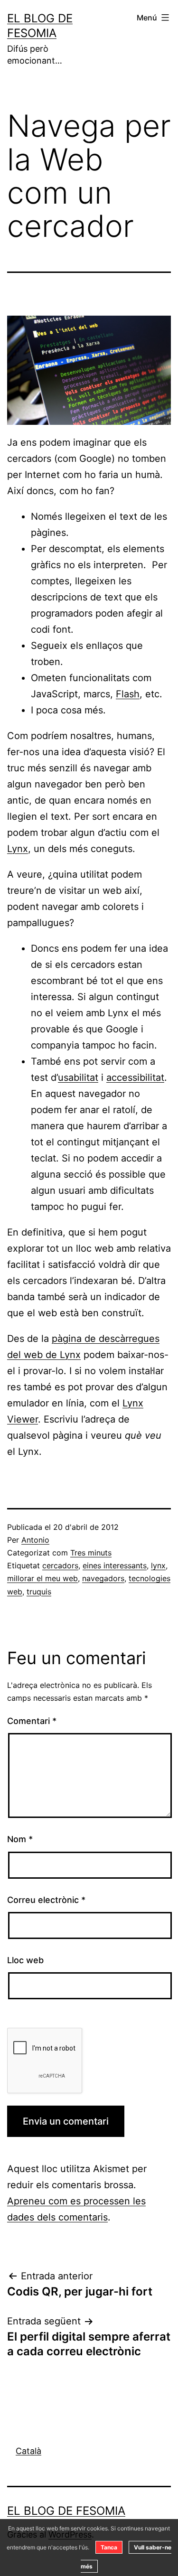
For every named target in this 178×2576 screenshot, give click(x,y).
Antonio (35, 1540)
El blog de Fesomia (66, 2511)
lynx (158, 1565)
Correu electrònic (46, 1900)
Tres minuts (91, 1553)
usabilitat (78, 1077)
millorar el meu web (42, 1578)
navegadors (103, 1578)
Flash (128, 694)
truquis (39, 1592)
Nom (20, 1839)
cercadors (60, 1565)
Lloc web (25, 1960)
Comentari (32, 1721)
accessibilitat (135, 1077)
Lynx (18, 849)
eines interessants (115, 1565)
